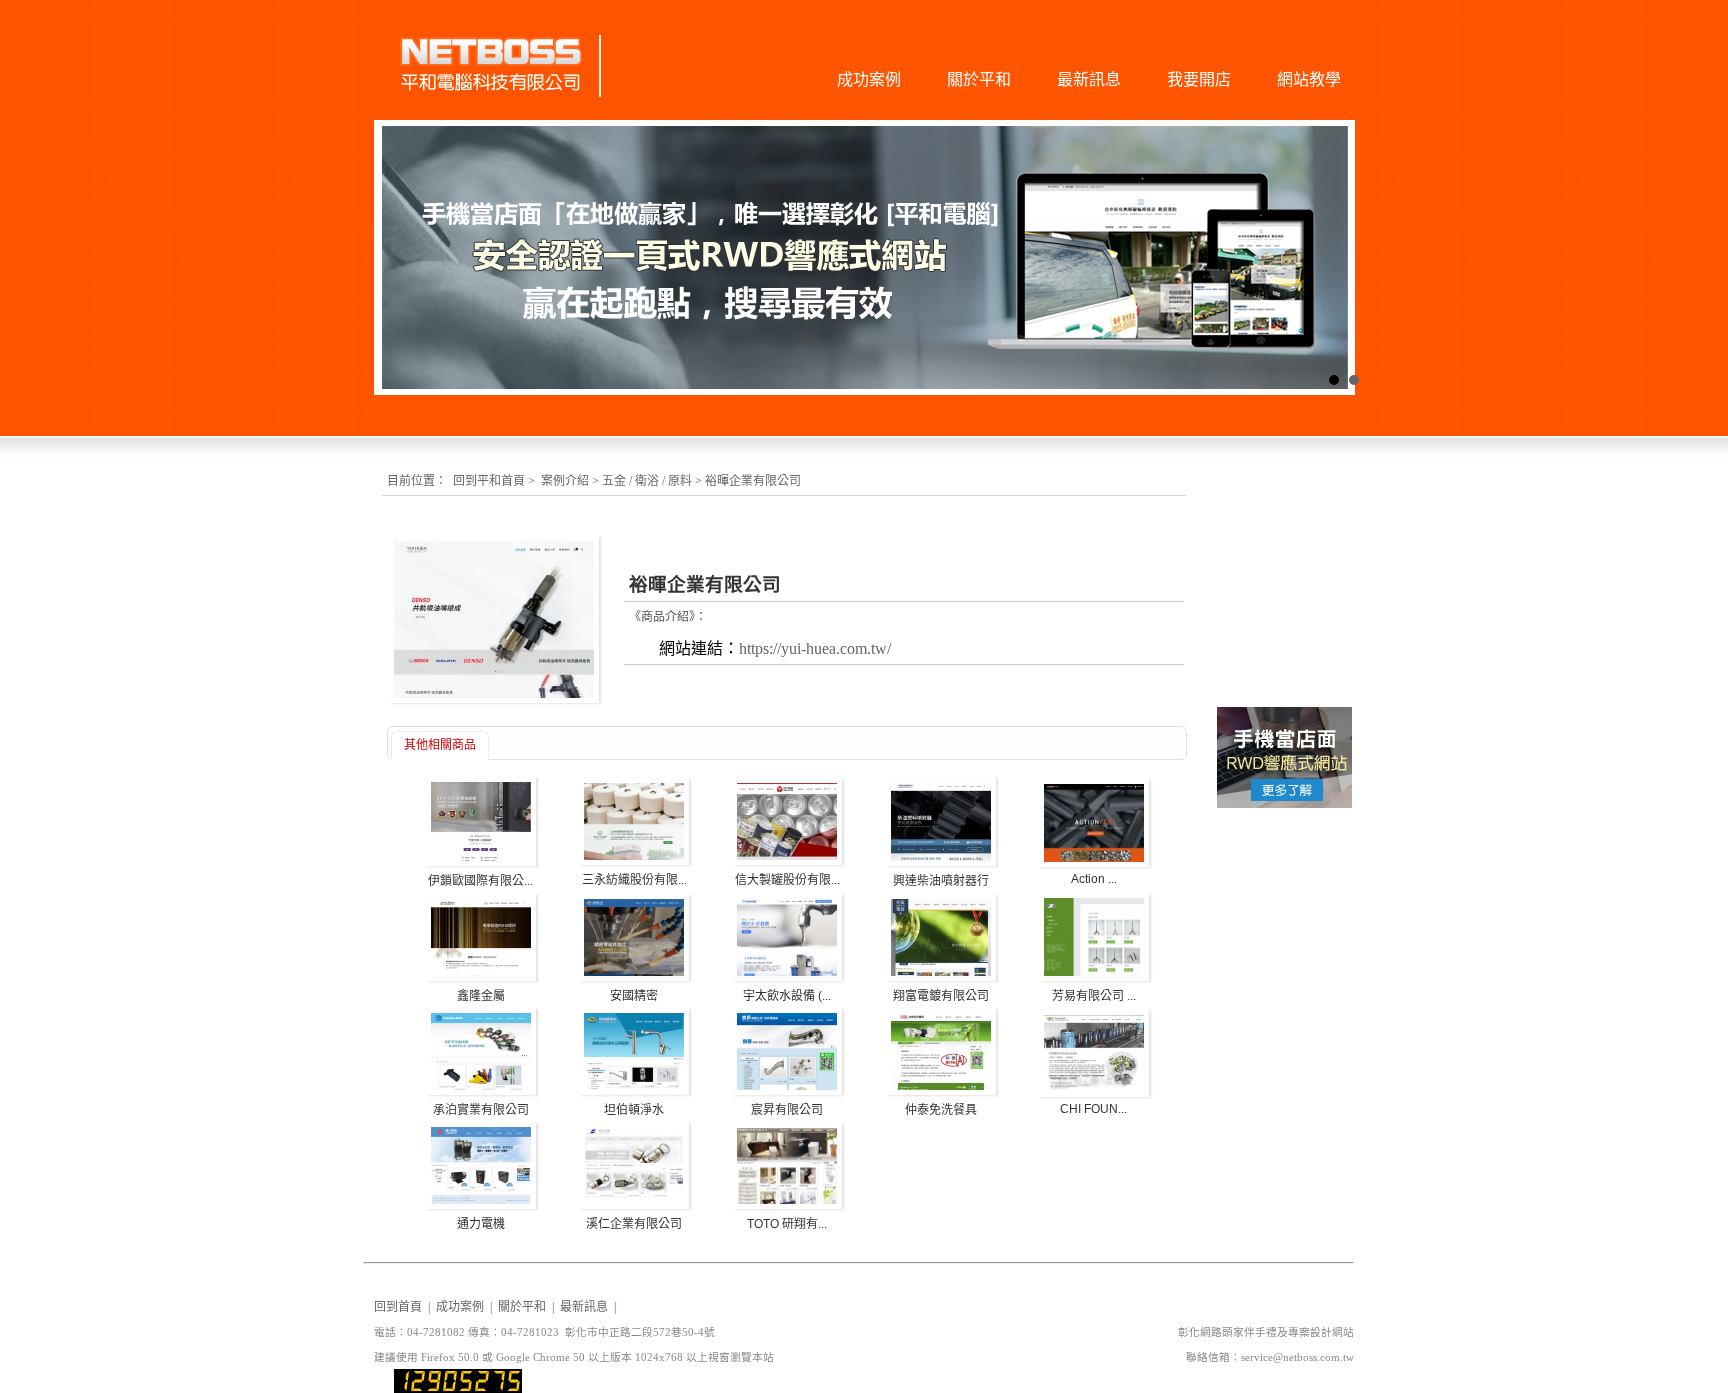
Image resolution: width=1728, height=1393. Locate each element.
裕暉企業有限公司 (753, 481)
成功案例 (869, 79)
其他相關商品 (440, 745)
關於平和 (979, 79)
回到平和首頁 (489, 481)
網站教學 (1309, 79)
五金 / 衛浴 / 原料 (647, 481)
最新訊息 (1089, 79)
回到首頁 (398, 1307)
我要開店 (1199, 79)
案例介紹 (565, 481)
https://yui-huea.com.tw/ (815, 648)
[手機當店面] (1284, 806)
